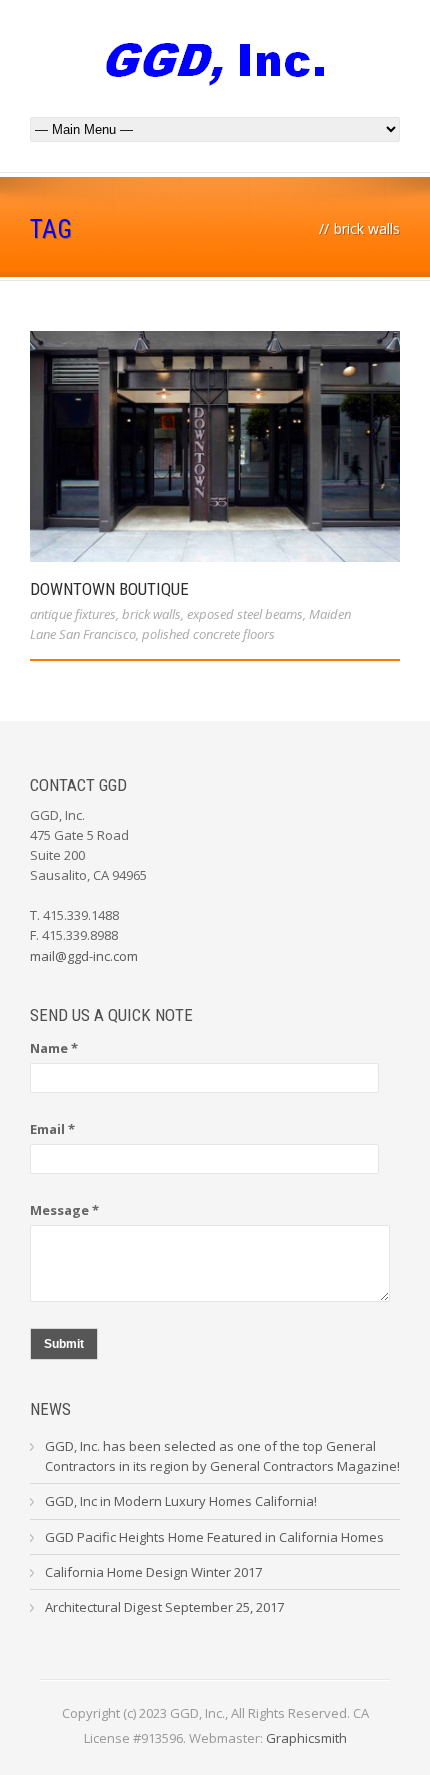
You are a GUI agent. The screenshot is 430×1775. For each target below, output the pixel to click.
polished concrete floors (208, 634)
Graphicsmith (306, 1738)
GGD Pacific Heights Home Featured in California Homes (214, 1537)
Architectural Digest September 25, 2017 (164, 1607)
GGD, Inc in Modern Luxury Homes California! (181, 1501)
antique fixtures (73, 614)
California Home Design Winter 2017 (153, 1572)
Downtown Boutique (109, 589)
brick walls (151, 614)
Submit (64, 1344)
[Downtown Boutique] (215, 446)
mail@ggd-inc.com (84, 956)
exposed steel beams (245, 614)
